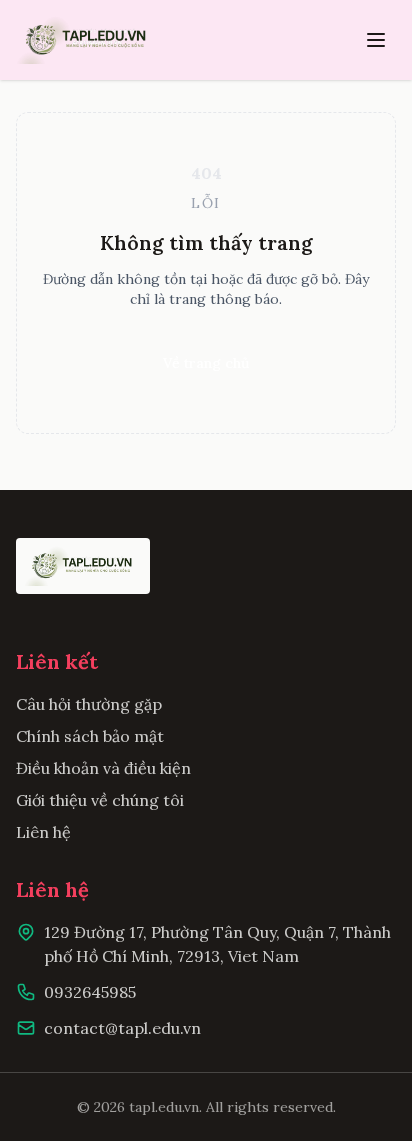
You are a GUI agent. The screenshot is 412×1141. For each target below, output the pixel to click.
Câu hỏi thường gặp (89, 704)
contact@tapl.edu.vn (122, 1028)
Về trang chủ (206, 363)
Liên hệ (43, 832)
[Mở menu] (376, 40)
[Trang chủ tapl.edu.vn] (87, 40)
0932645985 (90, 992)
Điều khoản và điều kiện (103, 768)
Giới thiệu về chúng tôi (100, 800)
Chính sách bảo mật (90, 736)
